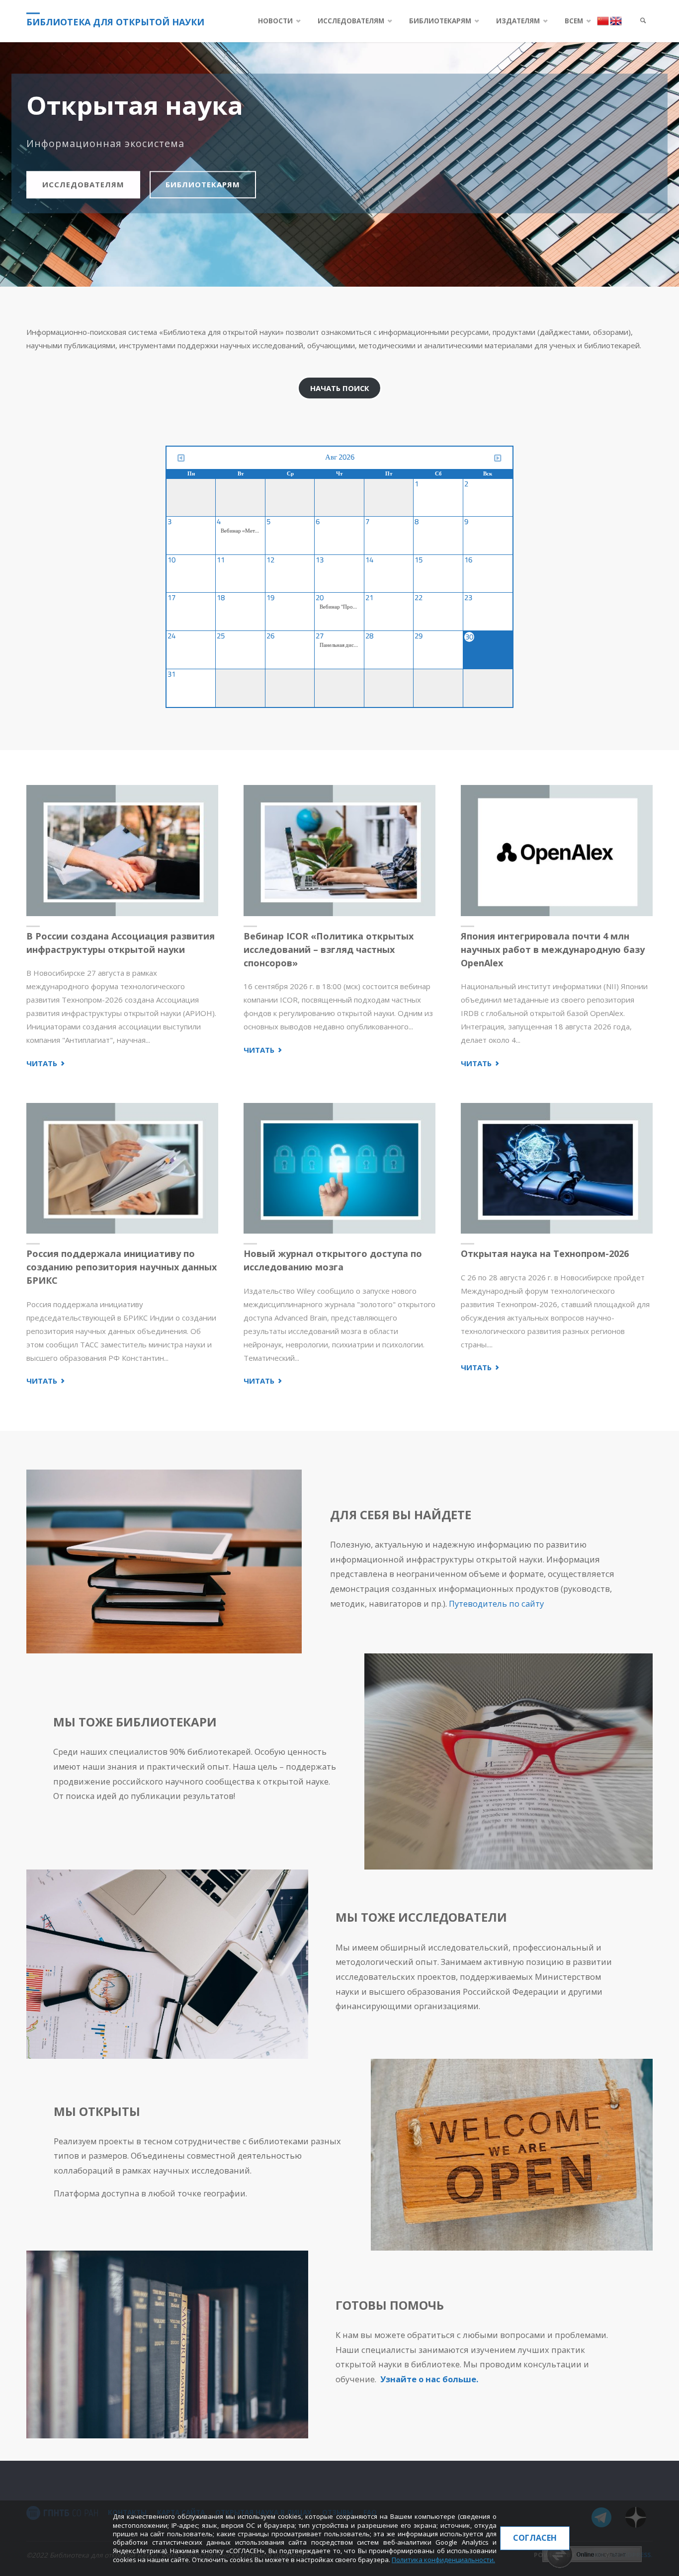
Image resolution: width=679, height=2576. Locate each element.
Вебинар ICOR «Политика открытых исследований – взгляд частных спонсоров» (329, 949)
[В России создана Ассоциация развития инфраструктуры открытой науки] (122, 851)
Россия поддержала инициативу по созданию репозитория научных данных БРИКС (122, 1267)
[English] (616, 20)
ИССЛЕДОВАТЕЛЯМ (83, 184)
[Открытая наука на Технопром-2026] (557, 1169)
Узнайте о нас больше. (429, 2379)
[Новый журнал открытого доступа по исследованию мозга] (339, 1169)
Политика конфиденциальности (443, 2560)
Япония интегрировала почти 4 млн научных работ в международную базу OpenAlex (553, 949)
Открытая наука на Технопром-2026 (545, 1253)
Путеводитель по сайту (496, 1603)
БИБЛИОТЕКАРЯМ (203, 184)
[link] (643, 21)
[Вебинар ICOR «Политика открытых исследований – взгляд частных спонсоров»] (339, 851)
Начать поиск (340, 388)
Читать (46, 1064)
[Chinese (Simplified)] (603, 20)
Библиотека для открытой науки (115, 22)
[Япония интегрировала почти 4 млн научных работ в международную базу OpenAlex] (557, 851)
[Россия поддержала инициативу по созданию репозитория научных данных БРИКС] (122, 1169)
